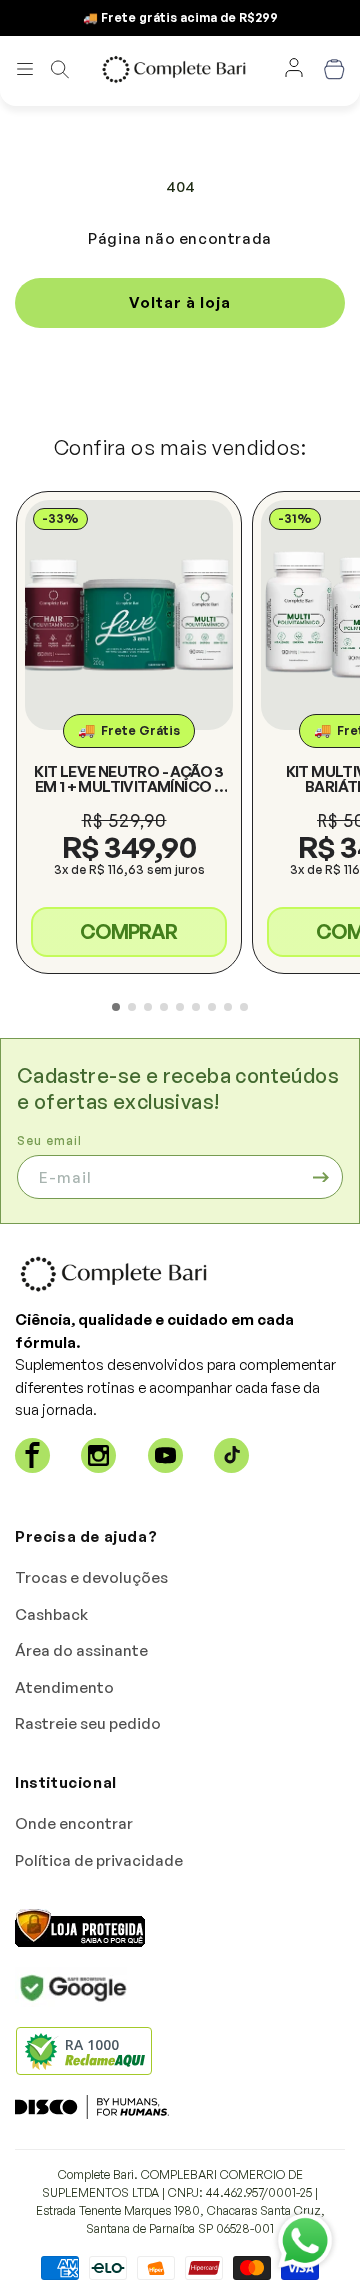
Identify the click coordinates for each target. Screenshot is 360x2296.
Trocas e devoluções (91, 1577)
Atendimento (64, 1687)
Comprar (128, 931)
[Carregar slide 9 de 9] (244, 1007)
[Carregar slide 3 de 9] (148, 1007)
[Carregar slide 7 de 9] (212, 1007)
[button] (25, 69)
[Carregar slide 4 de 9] (164, 1007)
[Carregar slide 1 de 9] (116, 1007)
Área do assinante (81, 1650)
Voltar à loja (180, 302)
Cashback (51, 1614)
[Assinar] (321, 1177)
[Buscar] (60, 69)
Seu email (49, 1140)
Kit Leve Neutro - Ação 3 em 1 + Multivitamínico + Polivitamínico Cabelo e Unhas (128, 779)
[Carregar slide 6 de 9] (196, 1007)
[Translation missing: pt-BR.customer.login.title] (294, 69)
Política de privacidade (99, 1860)
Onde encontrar (74, 1823)
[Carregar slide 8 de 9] (228, 1007)
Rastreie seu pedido (88, 1723)
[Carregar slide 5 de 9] (180, 1007)
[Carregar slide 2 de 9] (132, 1007)
